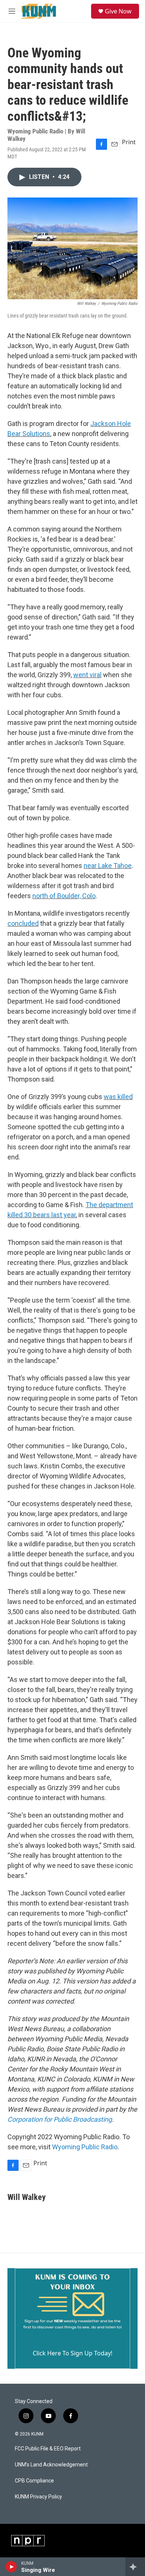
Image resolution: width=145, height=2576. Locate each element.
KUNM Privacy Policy (38, 2497)
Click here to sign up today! (72, 2353)
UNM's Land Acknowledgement (51, 2465)
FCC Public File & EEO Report (48, 2449)
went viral (87, 675)
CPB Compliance (34, 2481)
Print (129, 142)
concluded (23, 923)
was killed (118, 1097)
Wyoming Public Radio (85, 2147)
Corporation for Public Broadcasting (60, 2119)
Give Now (118, 11)
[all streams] (135, 2567)
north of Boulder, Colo (64, 896)
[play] (11, 2567)
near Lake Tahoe (108, 866)
